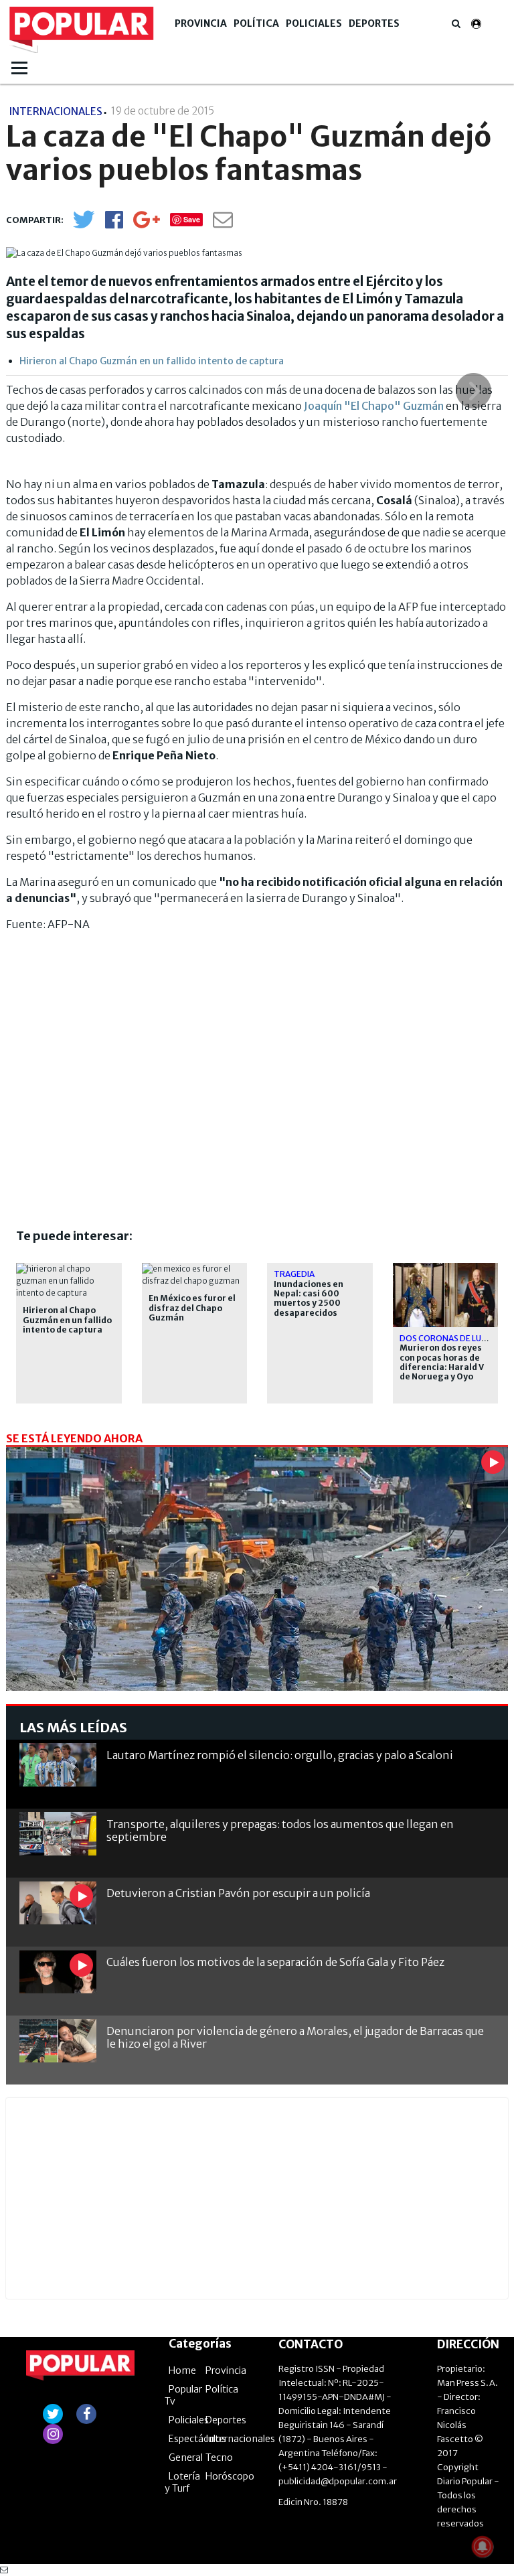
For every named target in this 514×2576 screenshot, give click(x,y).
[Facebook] (114, 224)
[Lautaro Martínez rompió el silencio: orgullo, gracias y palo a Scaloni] (58, 1765)
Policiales (314, 23)
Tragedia (294, 1274)
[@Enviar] (223, 223)
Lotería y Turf (182, 2482)
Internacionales (240, 2439)
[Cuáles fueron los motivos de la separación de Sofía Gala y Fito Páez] (58, 1972)
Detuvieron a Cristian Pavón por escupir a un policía (238, 1893)
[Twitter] (84, 225)
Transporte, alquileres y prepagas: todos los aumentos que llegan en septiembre (280, 1830)
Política (256, 23)
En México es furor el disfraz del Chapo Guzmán (192, 1308)
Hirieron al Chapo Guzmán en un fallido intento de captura (152, 361)
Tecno (219, 2457)
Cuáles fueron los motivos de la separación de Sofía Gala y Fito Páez (275, 1962)
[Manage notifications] (483, 2547)
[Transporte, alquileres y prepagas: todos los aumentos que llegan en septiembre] (58, 1834)
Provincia (201, 23)
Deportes (374, 23)
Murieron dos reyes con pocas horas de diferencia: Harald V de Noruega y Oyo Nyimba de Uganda (442, 1367)
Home (182, 2370)
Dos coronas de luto (447, 1338)
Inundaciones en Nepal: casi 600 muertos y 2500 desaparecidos (309, 1299)
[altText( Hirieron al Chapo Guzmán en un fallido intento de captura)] (69, 1269)
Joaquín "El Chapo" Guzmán (374, 406)
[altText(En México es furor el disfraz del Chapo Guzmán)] (195, 1269)
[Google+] (147, 224)
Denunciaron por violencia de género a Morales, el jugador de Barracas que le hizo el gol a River (295, 2037)
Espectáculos (197, 2439)
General (186, 2457)
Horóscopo (230, 2476)
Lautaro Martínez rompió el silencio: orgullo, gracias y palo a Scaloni (280, 1755)
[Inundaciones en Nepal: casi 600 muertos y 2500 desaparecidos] (257, 1588)
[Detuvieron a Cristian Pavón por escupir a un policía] (58, 1903)
